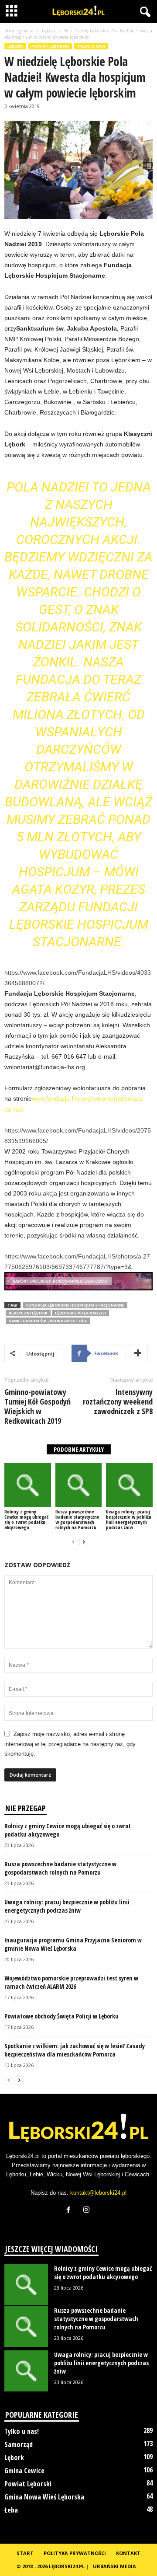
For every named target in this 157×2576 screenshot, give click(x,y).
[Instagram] (87, 2211)
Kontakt (128, 2553)
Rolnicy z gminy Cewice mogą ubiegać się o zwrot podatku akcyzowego (26, 1519)
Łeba (11, 2510)
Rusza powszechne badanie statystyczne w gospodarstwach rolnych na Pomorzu (77, 1519)
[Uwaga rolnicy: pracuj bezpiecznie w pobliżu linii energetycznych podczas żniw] (129, 1485)
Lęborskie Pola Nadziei (80, 1313)
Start (25, 2553)
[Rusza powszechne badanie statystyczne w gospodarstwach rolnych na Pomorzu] (79, 1485)
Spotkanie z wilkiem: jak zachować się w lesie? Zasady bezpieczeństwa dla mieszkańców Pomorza (75, 2050)
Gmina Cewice (24, 2471)
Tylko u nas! (91, 46)
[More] (138, 1353)
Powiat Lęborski (50, 46)
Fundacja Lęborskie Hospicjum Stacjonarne (75, 1305)
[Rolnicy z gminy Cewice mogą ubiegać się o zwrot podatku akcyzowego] (28, 1485)
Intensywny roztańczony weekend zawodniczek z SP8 (118, 1401)
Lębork (49, 31)
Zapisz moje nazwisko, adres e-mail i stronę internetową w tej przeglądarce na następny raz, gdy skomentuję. (70, 1744)
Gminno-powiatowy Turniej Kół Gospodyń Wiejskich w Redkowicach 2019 (38, 1406)
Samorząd (19, 2444)
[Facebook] (70, 2211)
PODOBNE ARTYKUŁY (79, 1449)
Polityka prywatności (75, 2553)
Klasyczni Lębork (28, 1313)
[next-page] (84, 1542)
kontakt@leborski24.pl (98, 2193)
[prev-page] (73, 1542)
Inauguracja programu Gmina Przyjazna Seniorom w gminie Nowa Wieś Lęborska (73, 1944)
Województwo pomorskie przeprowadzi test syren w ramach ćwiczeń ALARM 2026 (71, 1982)
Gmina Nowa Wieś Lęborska (44, 2497)
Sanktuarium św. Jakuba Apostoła (48, 1321)
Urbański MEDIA (114, 2566)
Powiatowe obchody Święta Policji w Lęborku (61, 2016)
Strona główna (19, 31)
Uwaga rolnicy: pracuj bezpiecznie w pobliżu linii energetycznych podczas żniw (129, 1519)
